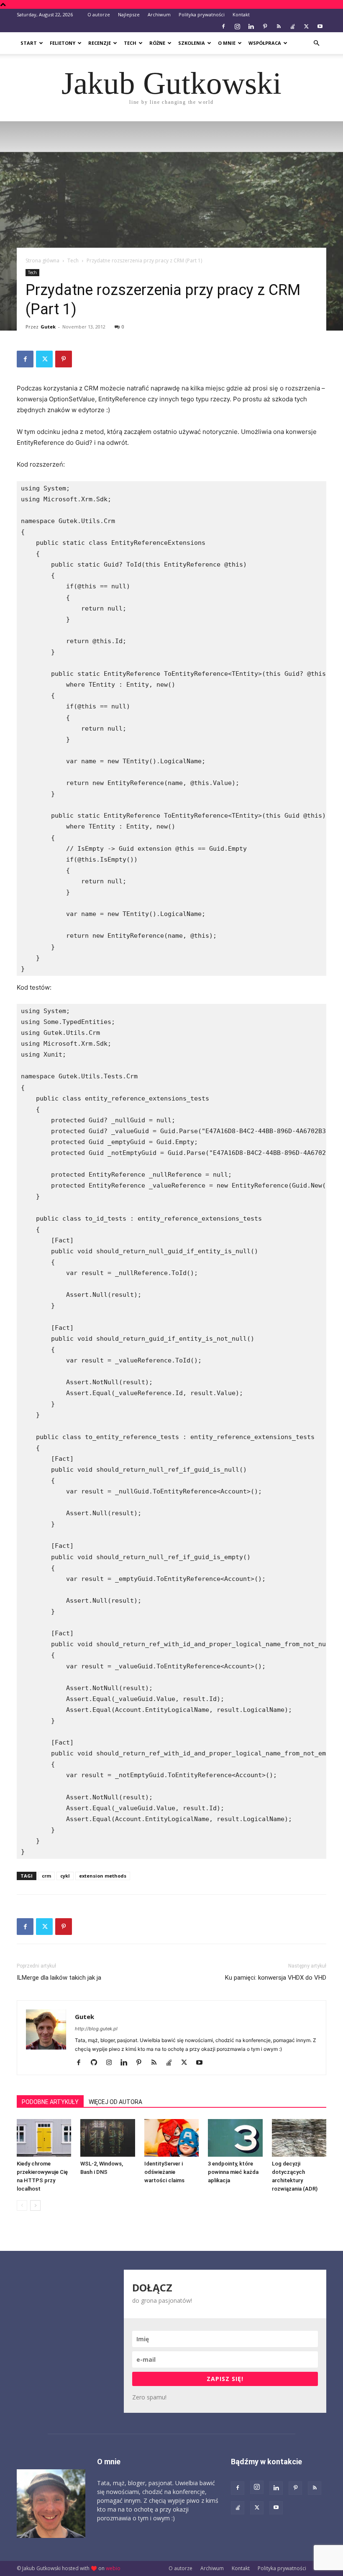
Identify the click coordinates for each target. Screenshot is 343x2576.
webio (113, 2568)
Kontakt (241, 14)
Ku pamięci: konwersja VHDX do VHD (276, 1978)
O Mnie (227, 43)
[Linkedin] (251, 26)
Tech (130, 43)
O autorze (99, 14)
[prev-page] (22, 2205)
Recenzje (100, 43)
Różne (157, 43)
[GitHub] (97, 2063)
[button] (316, 43)
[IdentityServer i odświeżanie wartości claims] (171, 2138)
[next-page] (35, 2205)
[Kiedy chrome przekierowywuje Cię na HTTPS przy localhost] (44, 2138)
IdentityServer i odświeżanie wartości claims (164, 2172)
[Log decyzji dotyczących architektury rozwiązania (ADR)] (299, 2138)
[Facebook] (223, 26)
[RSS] (279, 26)
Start (29, 43)
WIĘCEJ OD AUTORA (115, 2102)
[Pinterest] (265, 26)
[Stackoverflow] (292, 26)
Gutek (48, 327)
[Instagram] (237, 26)
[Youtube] (320, 26)
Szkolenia (192, 43)
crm (46, 1876)
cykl (65, 1876)
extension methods (103, 1876)
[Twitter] (306, 26)
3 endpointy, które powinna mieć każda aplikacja (233, 2172)
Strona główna (42, 260)
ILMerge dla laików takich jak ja (59, 1978)
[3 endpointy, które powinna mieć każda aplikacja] (235, 2138)
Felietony (63, 43)
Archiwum (159, 14)
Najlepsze (129, 14)
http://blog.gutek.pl (96, 2029)
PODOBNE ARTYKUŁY (50, 2102)
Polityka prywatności (202, 14)
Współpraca (265, 43)
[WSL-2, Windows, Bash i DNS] (108, 2138)
